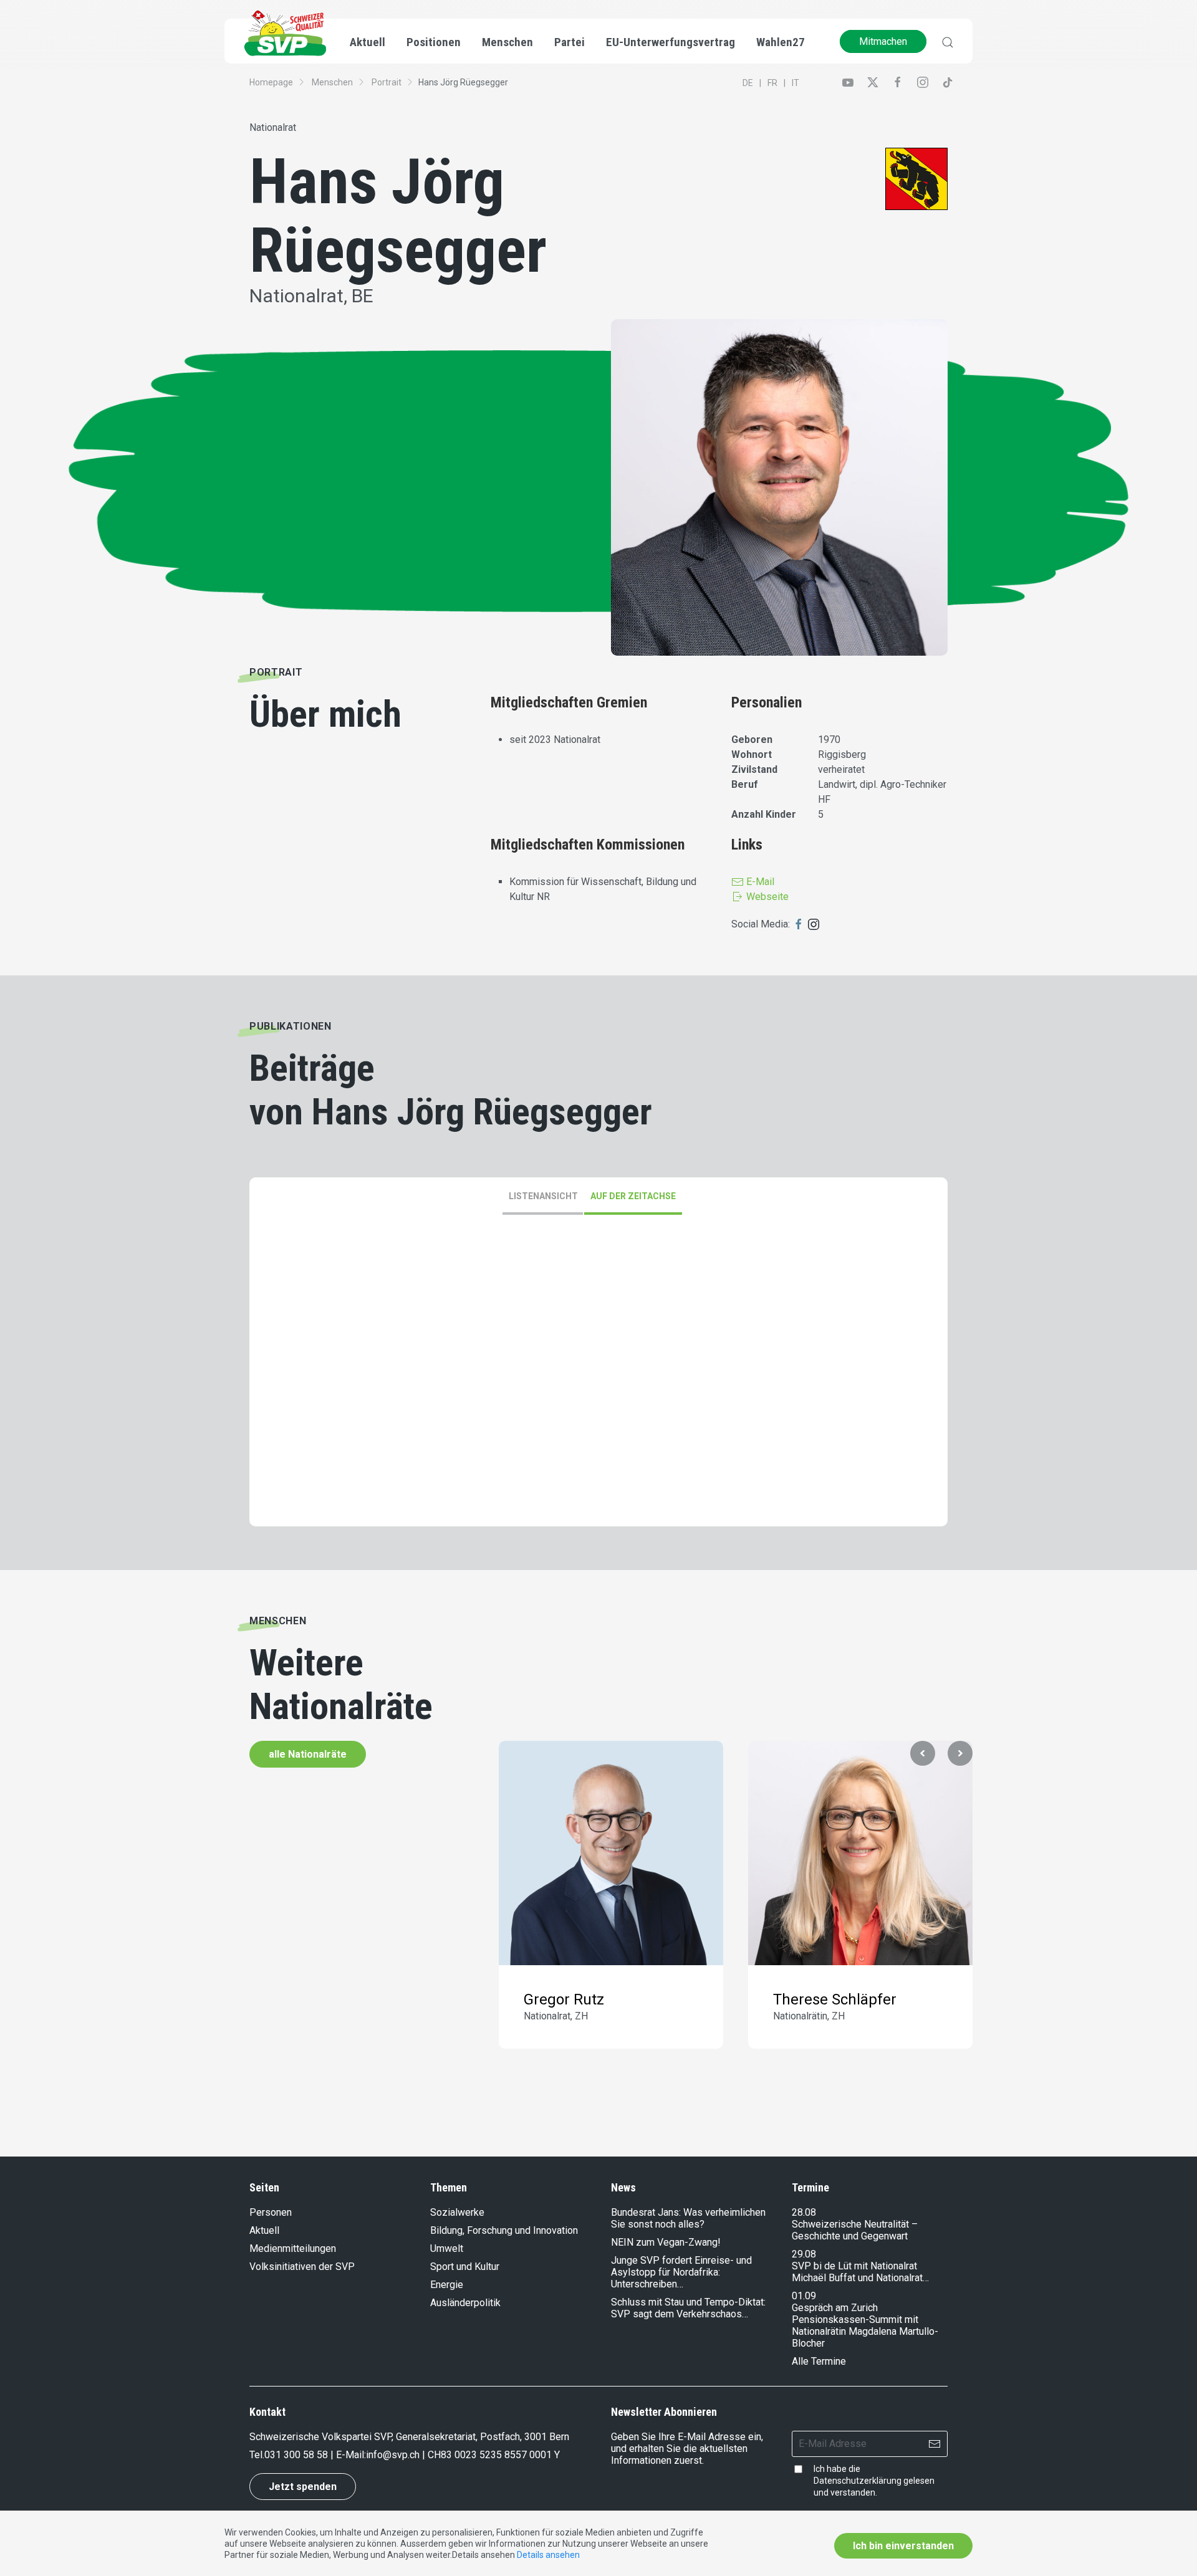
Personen (271, 2212)
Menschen (332, 82)
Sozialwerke (457, 2212)
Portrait (387, 82)
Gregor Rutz (564, 1999)
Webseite (766, 897)
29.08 (804, 2254)
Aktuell (264, 2230)
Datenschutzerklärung (858, 2481)
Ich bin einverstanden (903, 2546)
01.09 (804, 2296)
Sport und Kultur (465, 2267)
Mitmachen (883, 41)
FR (772, 83)
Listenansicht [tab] (543, 1196)
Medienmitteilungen (293, 2248)
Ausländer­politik (465, 2303)
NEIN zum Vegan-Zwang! (666, 2242)
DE (748, 83)
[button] (923, 1753)
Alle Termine (819, 2361)
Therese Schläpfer (835, 1999)
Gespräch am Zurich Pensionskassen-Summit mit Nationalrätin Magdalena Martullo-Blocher (865, 2325)
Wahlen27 (781, 42)
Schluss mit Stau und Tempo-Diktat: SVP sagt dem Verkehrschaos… (688, 2308)
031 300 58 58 (296, 2455)
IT (796, 83)
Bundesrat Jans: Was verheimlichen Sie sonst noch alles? (688, 2218)
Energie (447, 2285)
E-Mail (759, 882)
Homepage (271, 82)
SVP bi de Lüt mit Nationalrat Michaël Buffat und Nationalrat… (860, 2272)
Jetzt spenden (303, 2487)
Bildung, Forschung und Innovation (504, 2230)
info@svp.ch (393, 2455)
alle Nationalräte (308, 1754)
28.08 (804, 2212)
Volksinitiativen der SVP (302, 2267)
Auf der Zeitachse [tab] (633, 1196)
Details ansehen (548, 2555)
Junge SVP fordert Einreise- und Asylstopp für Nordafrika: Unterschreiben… (681, 2272)
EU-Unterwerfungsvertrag (671, 42)
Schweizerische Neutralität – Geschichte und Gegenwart (855, 2230)
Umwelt (447, 2248)
